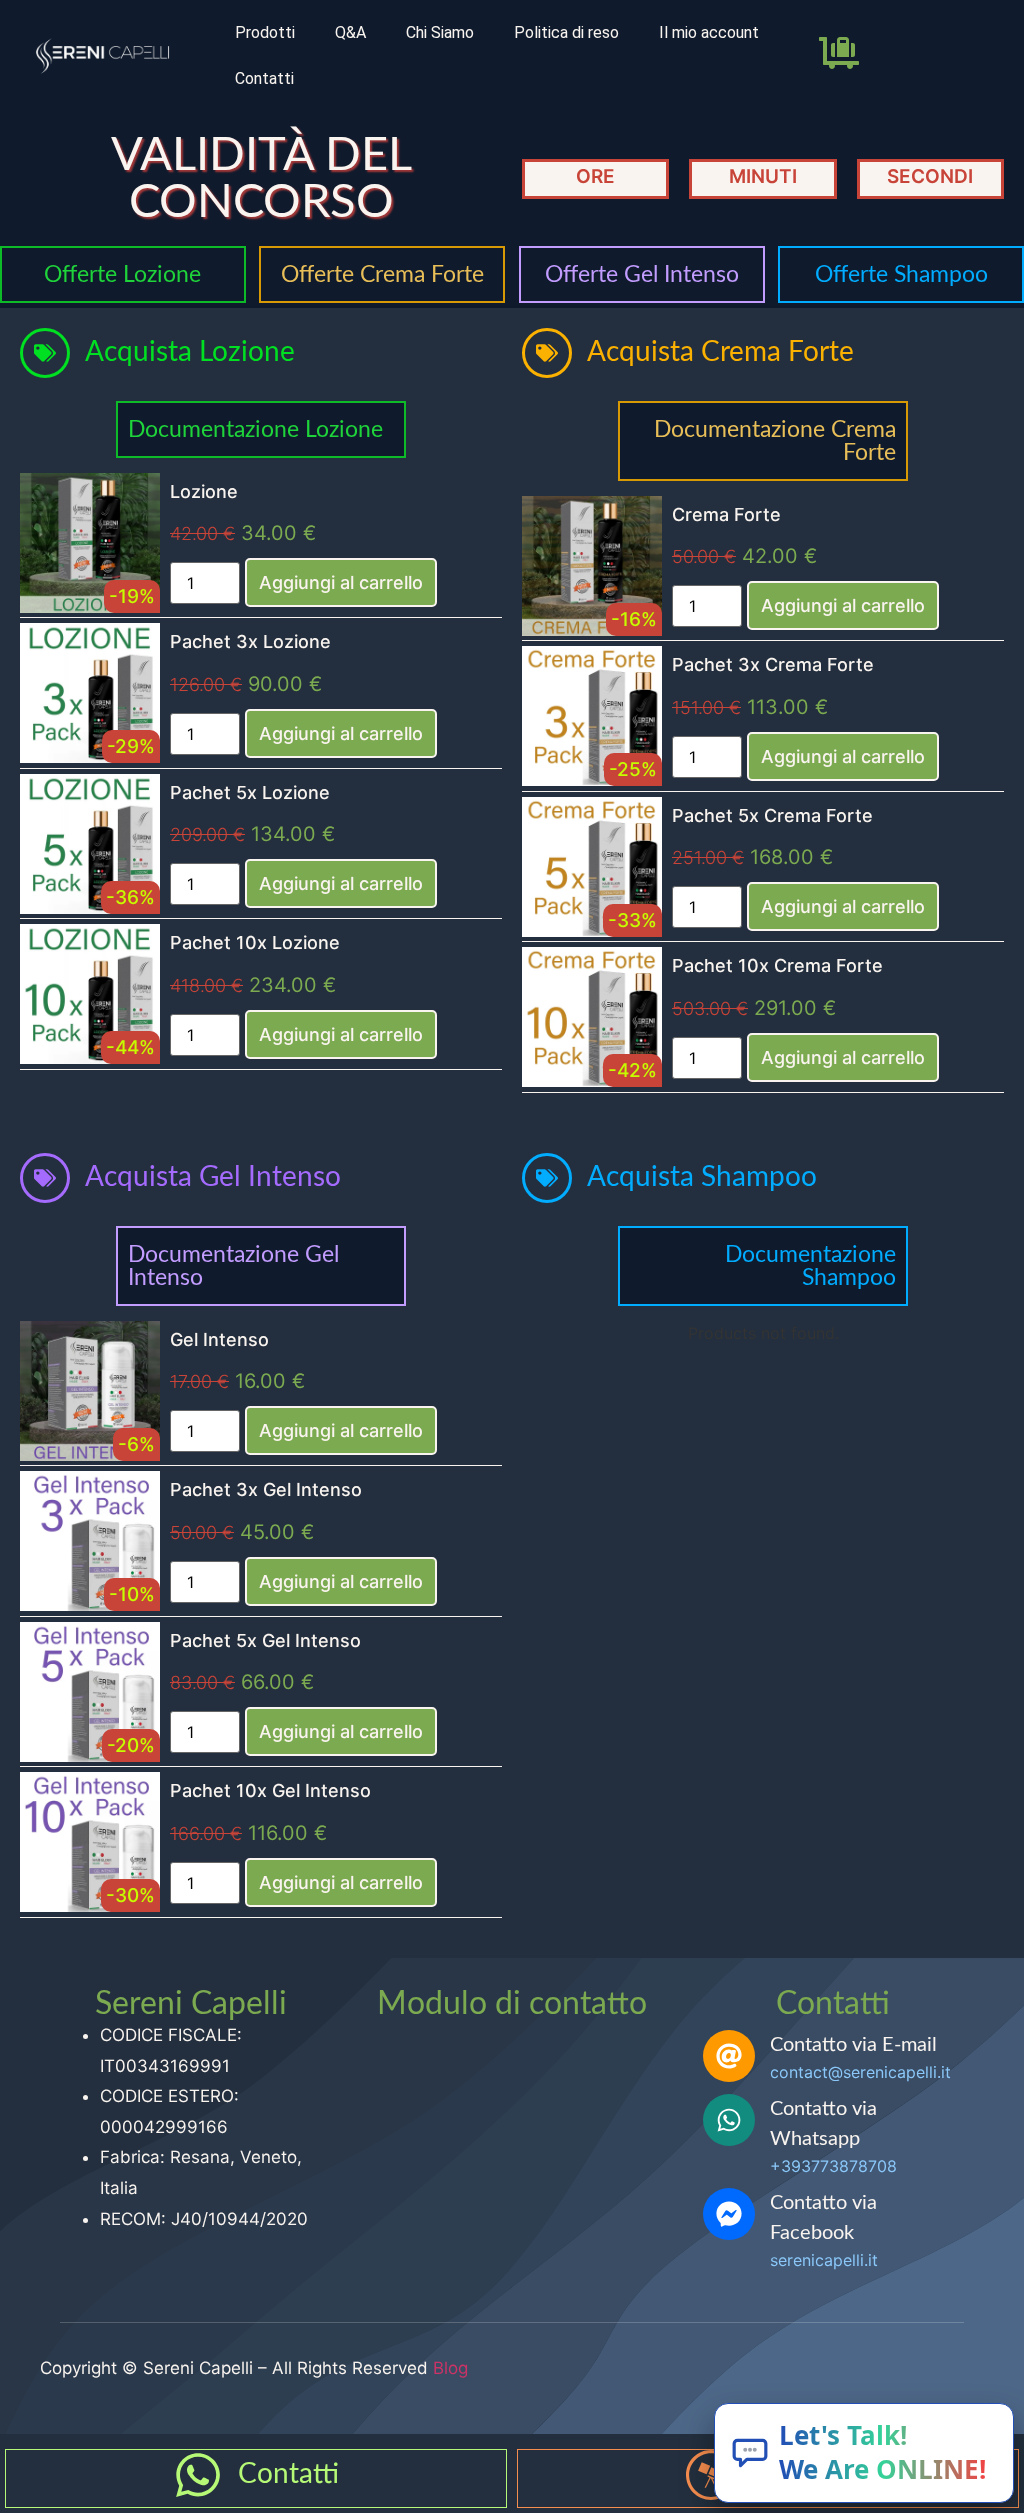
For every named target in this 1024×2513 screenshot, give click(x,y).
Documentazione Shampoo (810, 1266)
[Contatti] (198, 2475)
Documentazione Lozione (255, 429)
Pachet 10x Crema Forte (777, 965)
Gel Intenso (219, 1339)
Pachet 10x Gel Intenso (270, 1790)
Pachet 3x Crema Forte (773, 664)
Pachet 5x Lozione (250, 792)
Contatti (264, 78)
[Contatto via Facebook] (729, 2214)
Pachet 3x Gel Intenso (266, 1489)
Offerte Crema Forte (382, 274)
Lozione (204, 491)
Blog (450, 2368)
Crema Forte (726, 514)
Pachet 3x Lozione (250, 641)
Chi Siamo (440, 32)
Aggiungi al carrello (341, 582)
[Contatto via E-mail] (729, 2056)
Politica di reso (566, 32)
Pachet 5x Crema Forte (772, 815)
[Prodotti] (711, 2475)
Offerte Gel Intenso (642, 274)
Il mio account (709, 32)
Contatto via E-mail (853, 2045)
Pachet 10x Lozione (255, 942)
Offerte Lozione (122, 274)
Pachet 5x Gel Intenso (265, 1640)
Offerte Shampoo (901, 274)
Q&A (350, 32)
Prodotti (265, 32)
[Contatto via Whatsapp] (729, 2120)
